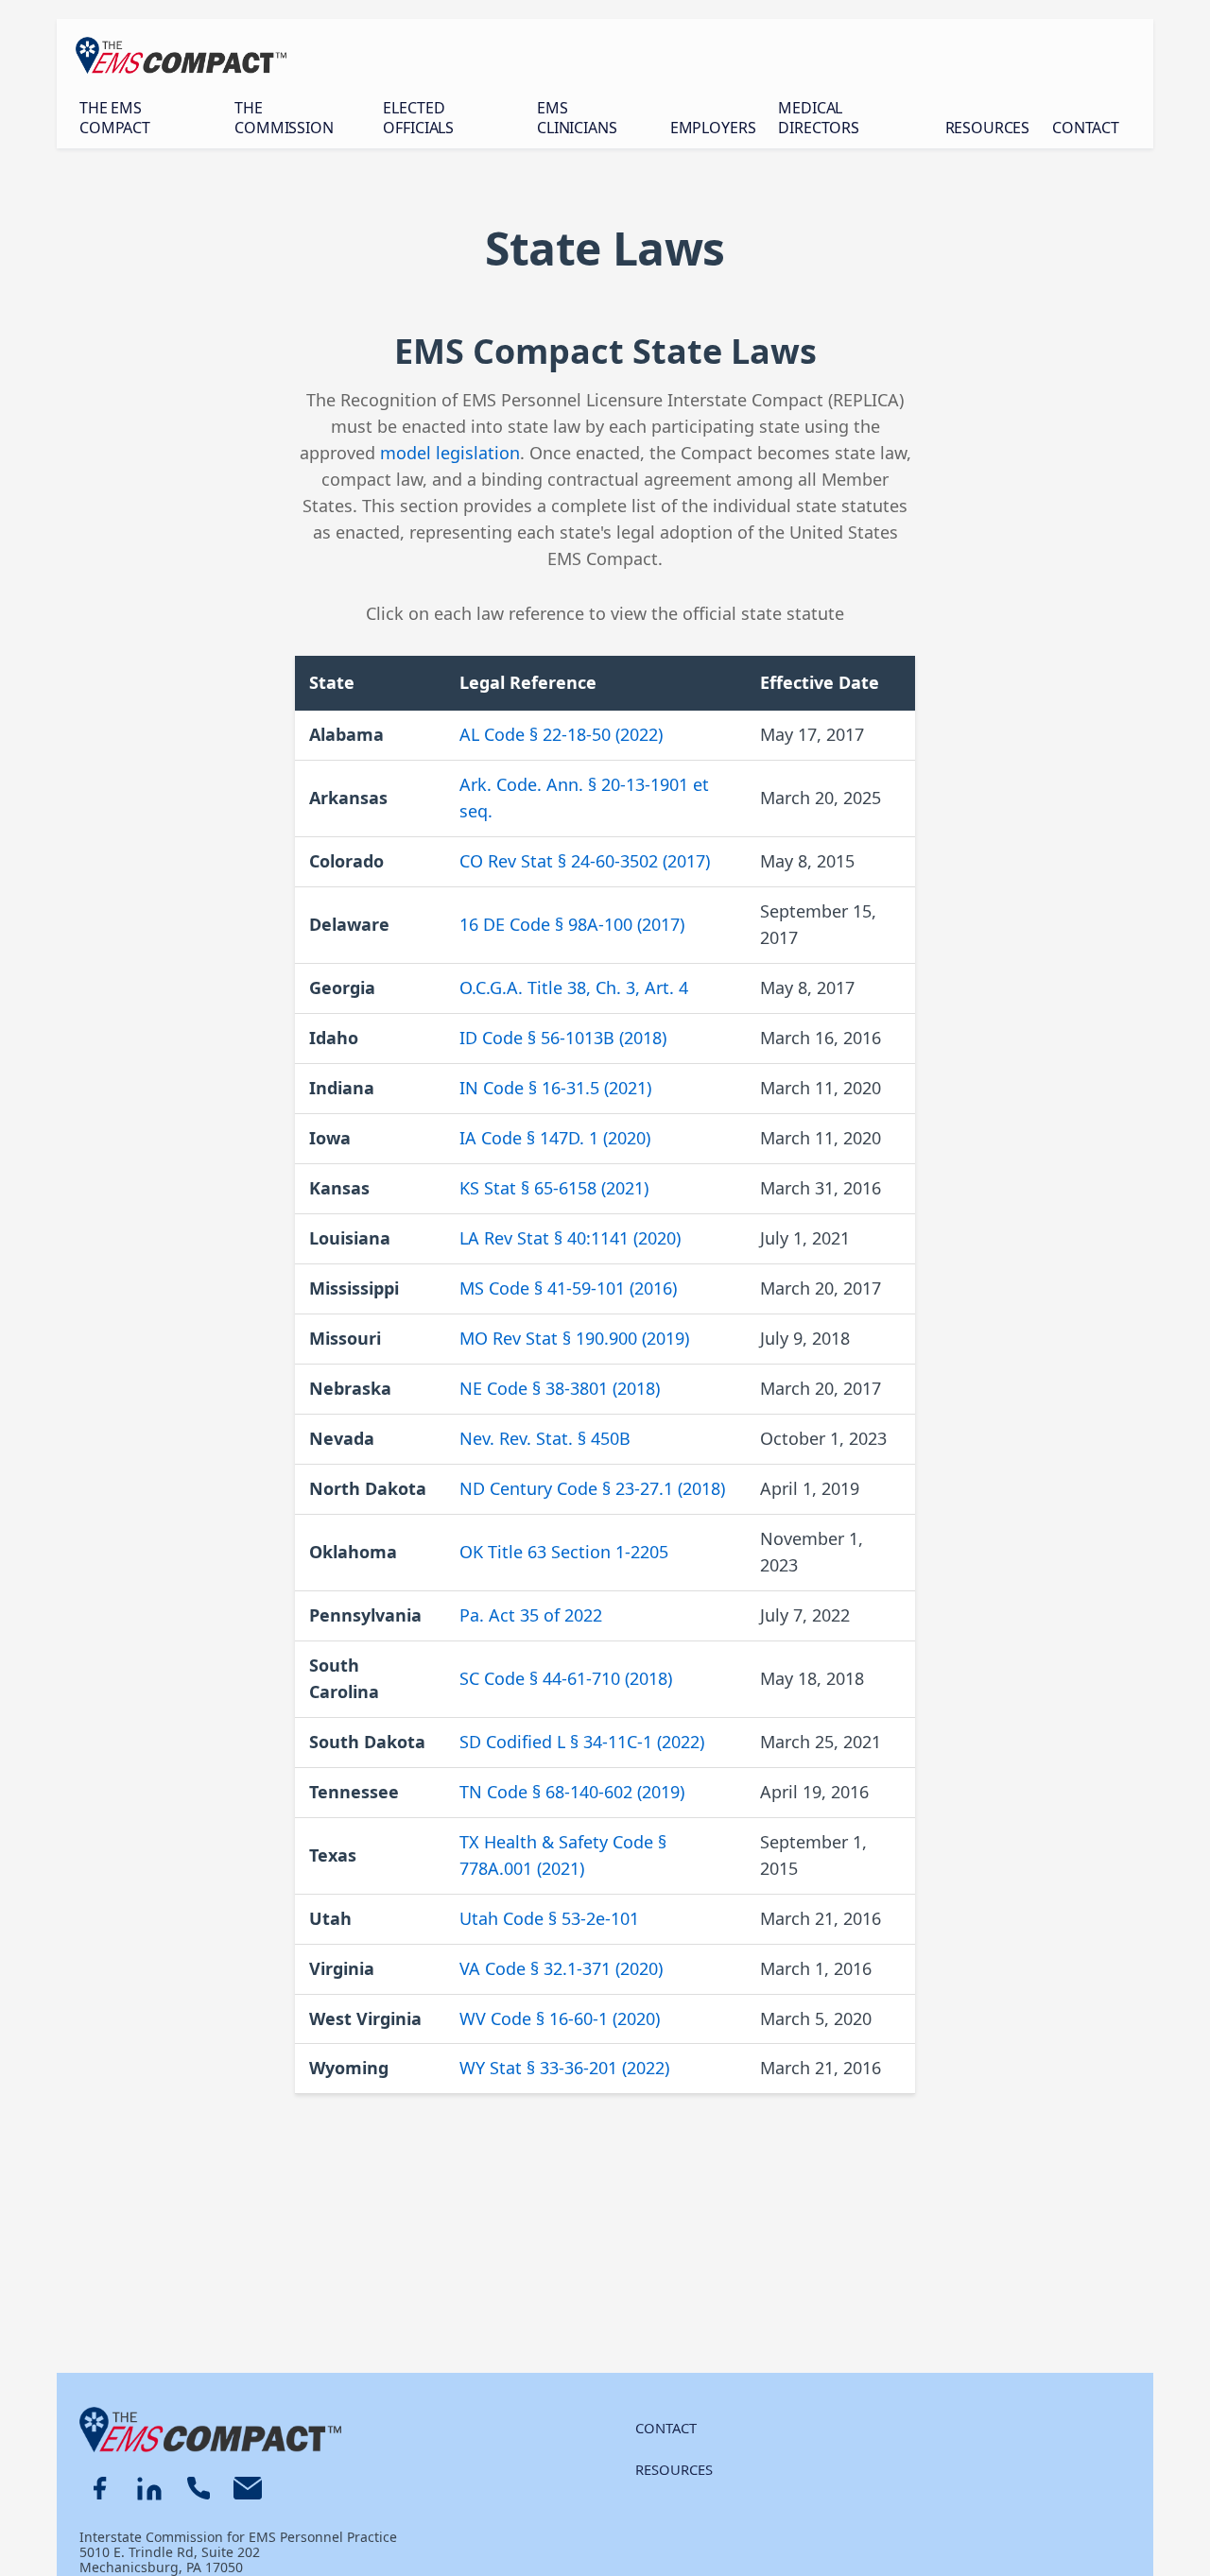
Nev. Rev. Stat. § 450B (545, 1438)
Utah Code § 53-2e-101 (549, 1918)
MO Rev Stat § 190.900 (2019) (574, 1338)
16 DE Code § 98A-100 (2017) (572, 924)
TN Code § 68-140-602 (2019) (572, 1792)
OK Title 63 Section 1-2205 (564, 1552)
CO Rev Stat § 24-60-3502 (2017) (585, 861)
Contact (1086, 128)
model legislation (450, 453)
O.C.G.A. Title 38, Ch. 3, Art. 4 (574, 987)
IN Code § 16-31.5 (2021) (555, 1088)
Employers (713, 128)
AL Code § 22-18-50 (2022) (561, 734)
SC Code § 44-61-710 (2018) (566, 1678)
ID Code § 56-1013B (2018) (563, 1038)
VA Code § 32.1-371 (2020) (561, 1968)
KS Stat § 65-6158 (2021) (554, 1188)
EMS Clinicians (577, 118)
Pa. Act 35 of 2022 (531, 1615)
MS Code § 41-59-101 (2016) (568, 1288)
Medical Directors (819, 118)
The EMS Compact (115, 118)
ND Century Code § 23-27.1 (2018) (592, 1488)
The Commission (284, 118)
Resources (988, 128)
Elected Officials (418, 118)
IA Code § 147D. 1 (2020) (555, 1138)
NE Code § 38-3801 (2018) (560, 1388)
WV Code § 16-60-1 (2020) (560, 2018)
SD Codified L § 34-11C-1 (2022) (582, 1742)
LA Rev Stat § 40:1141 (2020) (570, 1238)
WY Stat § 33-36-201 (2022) (564, 2068)
